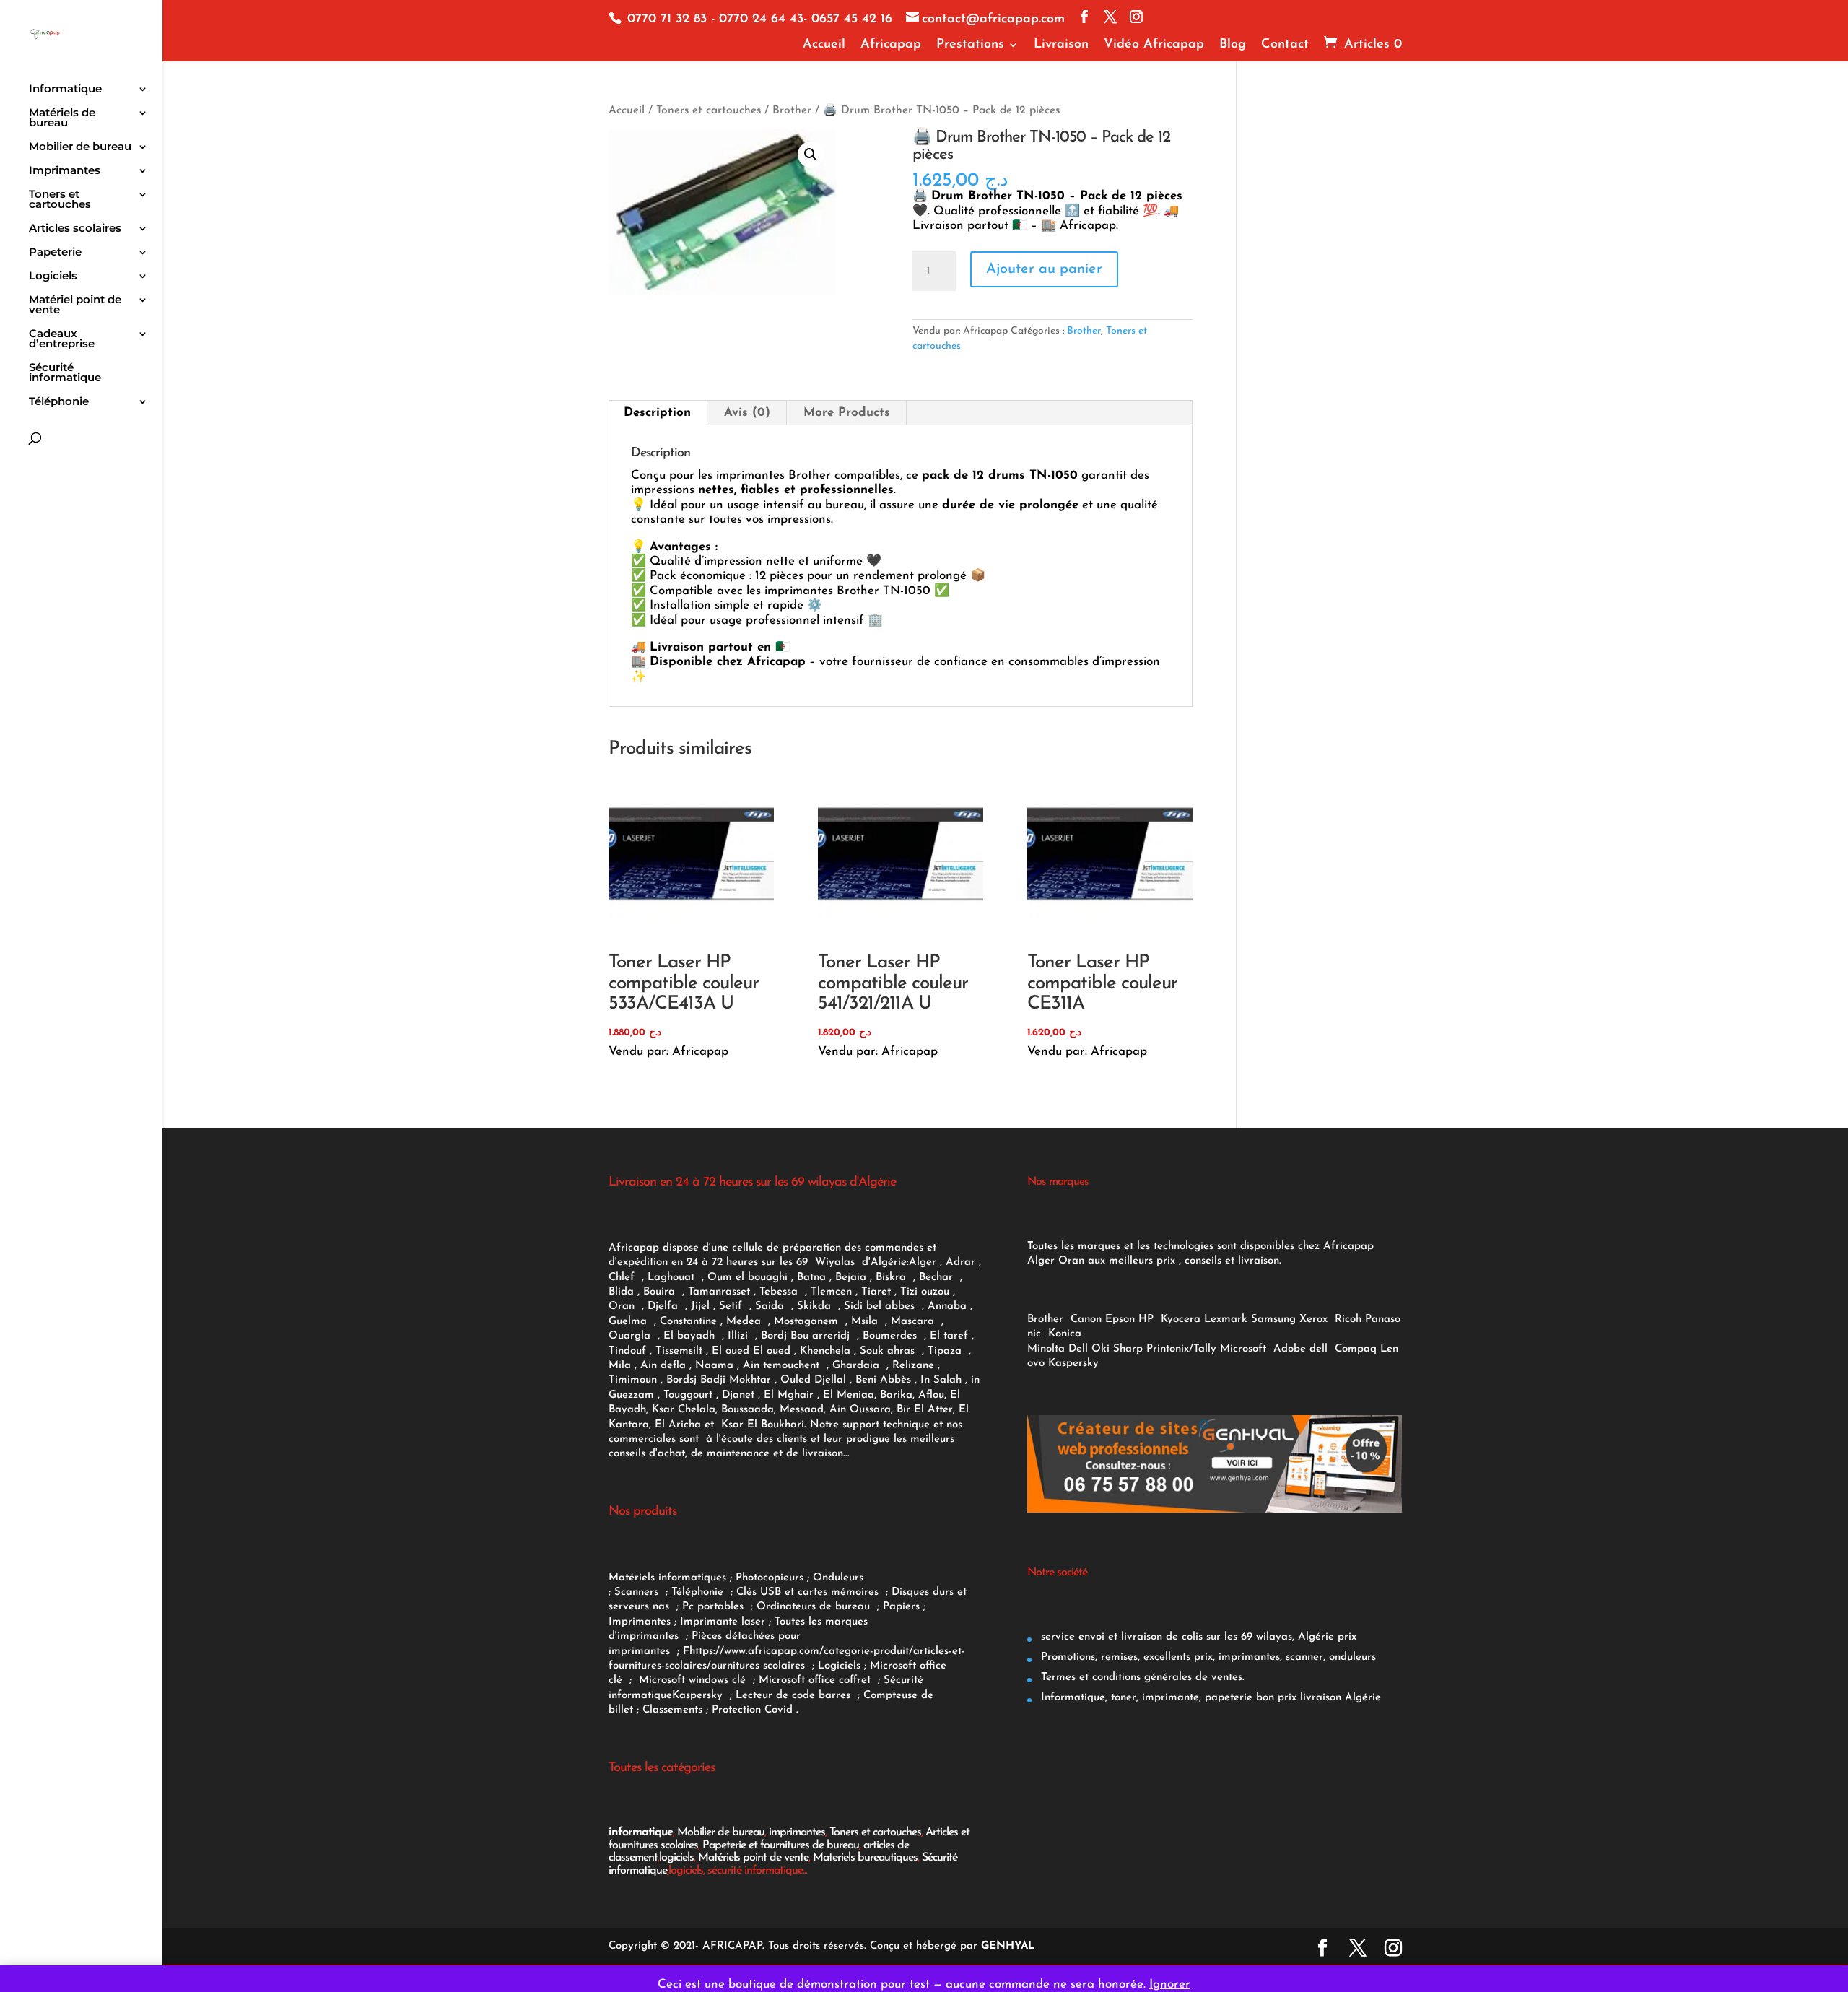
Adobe (1290, 1349)
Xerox (1313, 1319)
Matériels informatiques (667, 1578)
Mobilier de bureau (80, 147)
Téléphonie (59, 402)
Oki (1100, 1349)
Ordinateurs (788, 1607)
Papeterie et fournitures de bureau (781, 1845)
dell (1319, 1349)
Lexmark (1226, 1319)
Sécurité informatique (65, 373)
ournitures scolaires (758, 1666)
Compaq (1356, 1349)
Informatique (65, 90)
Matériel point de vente (75, 305)
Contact (1285, 45)
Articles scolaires (75, 229)
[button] (811, 155)
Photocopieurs (770, 1578)
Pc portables (715, 1607)
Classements (674, 1710)
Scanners (638, 1592)
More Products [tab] (847, 413)
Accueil (824, 45)
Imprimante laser (721, 1622)
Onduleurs (838, 1578)
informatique (641, 1832)
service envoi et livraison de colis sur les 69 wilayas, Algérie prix (1197, 1637)
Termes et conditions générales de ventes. (1141, 1678)
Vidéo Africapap (1154, 45)
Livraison (1061, 45)
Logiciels (53, 277)
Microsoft (1245, 1349)
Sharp (1128, 1349)
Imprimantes (65, 171)
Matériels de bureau (62, 118)
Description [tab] (657, 413)
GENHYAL (1008, 1946)
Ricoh (1348, 1319)
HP (1146, 1319)
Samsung (1273, 1319)
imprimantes (797, 1832)
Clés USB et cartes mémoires (809, 1592)
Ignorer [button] (1170, 1984)
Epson (1120, 1319)
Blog (1233, 45)
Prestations (970, 45)
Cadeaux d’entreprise (62, 339)
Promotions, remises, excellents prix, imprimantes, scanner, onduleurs (1207, 1657)
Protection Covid (752, 1710)
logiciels (676, 1858)
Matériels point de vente (753, 1858)
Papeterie (55, 253)
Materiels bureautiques (865, 1858)
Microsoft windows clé (692, 1680)
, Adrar (958, 1262)
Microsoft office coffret (818, 1680)
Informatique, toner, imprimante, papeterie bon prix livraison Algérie (1209, 1698)
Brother (792, 110)
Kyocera (1181, 1319)
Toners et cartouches (60, 200)
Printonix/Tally (1181, 1349)
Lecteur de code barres (795, 1696)
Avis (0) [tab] (747, 413)
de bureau (846, 1607)
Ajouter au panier (1044, 269)
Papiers (901, 1607)
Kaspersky (701, 1696)
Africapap (891, 45)
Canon (1086, 1319)
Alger (923, 1262)
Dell (1078, 1349)
